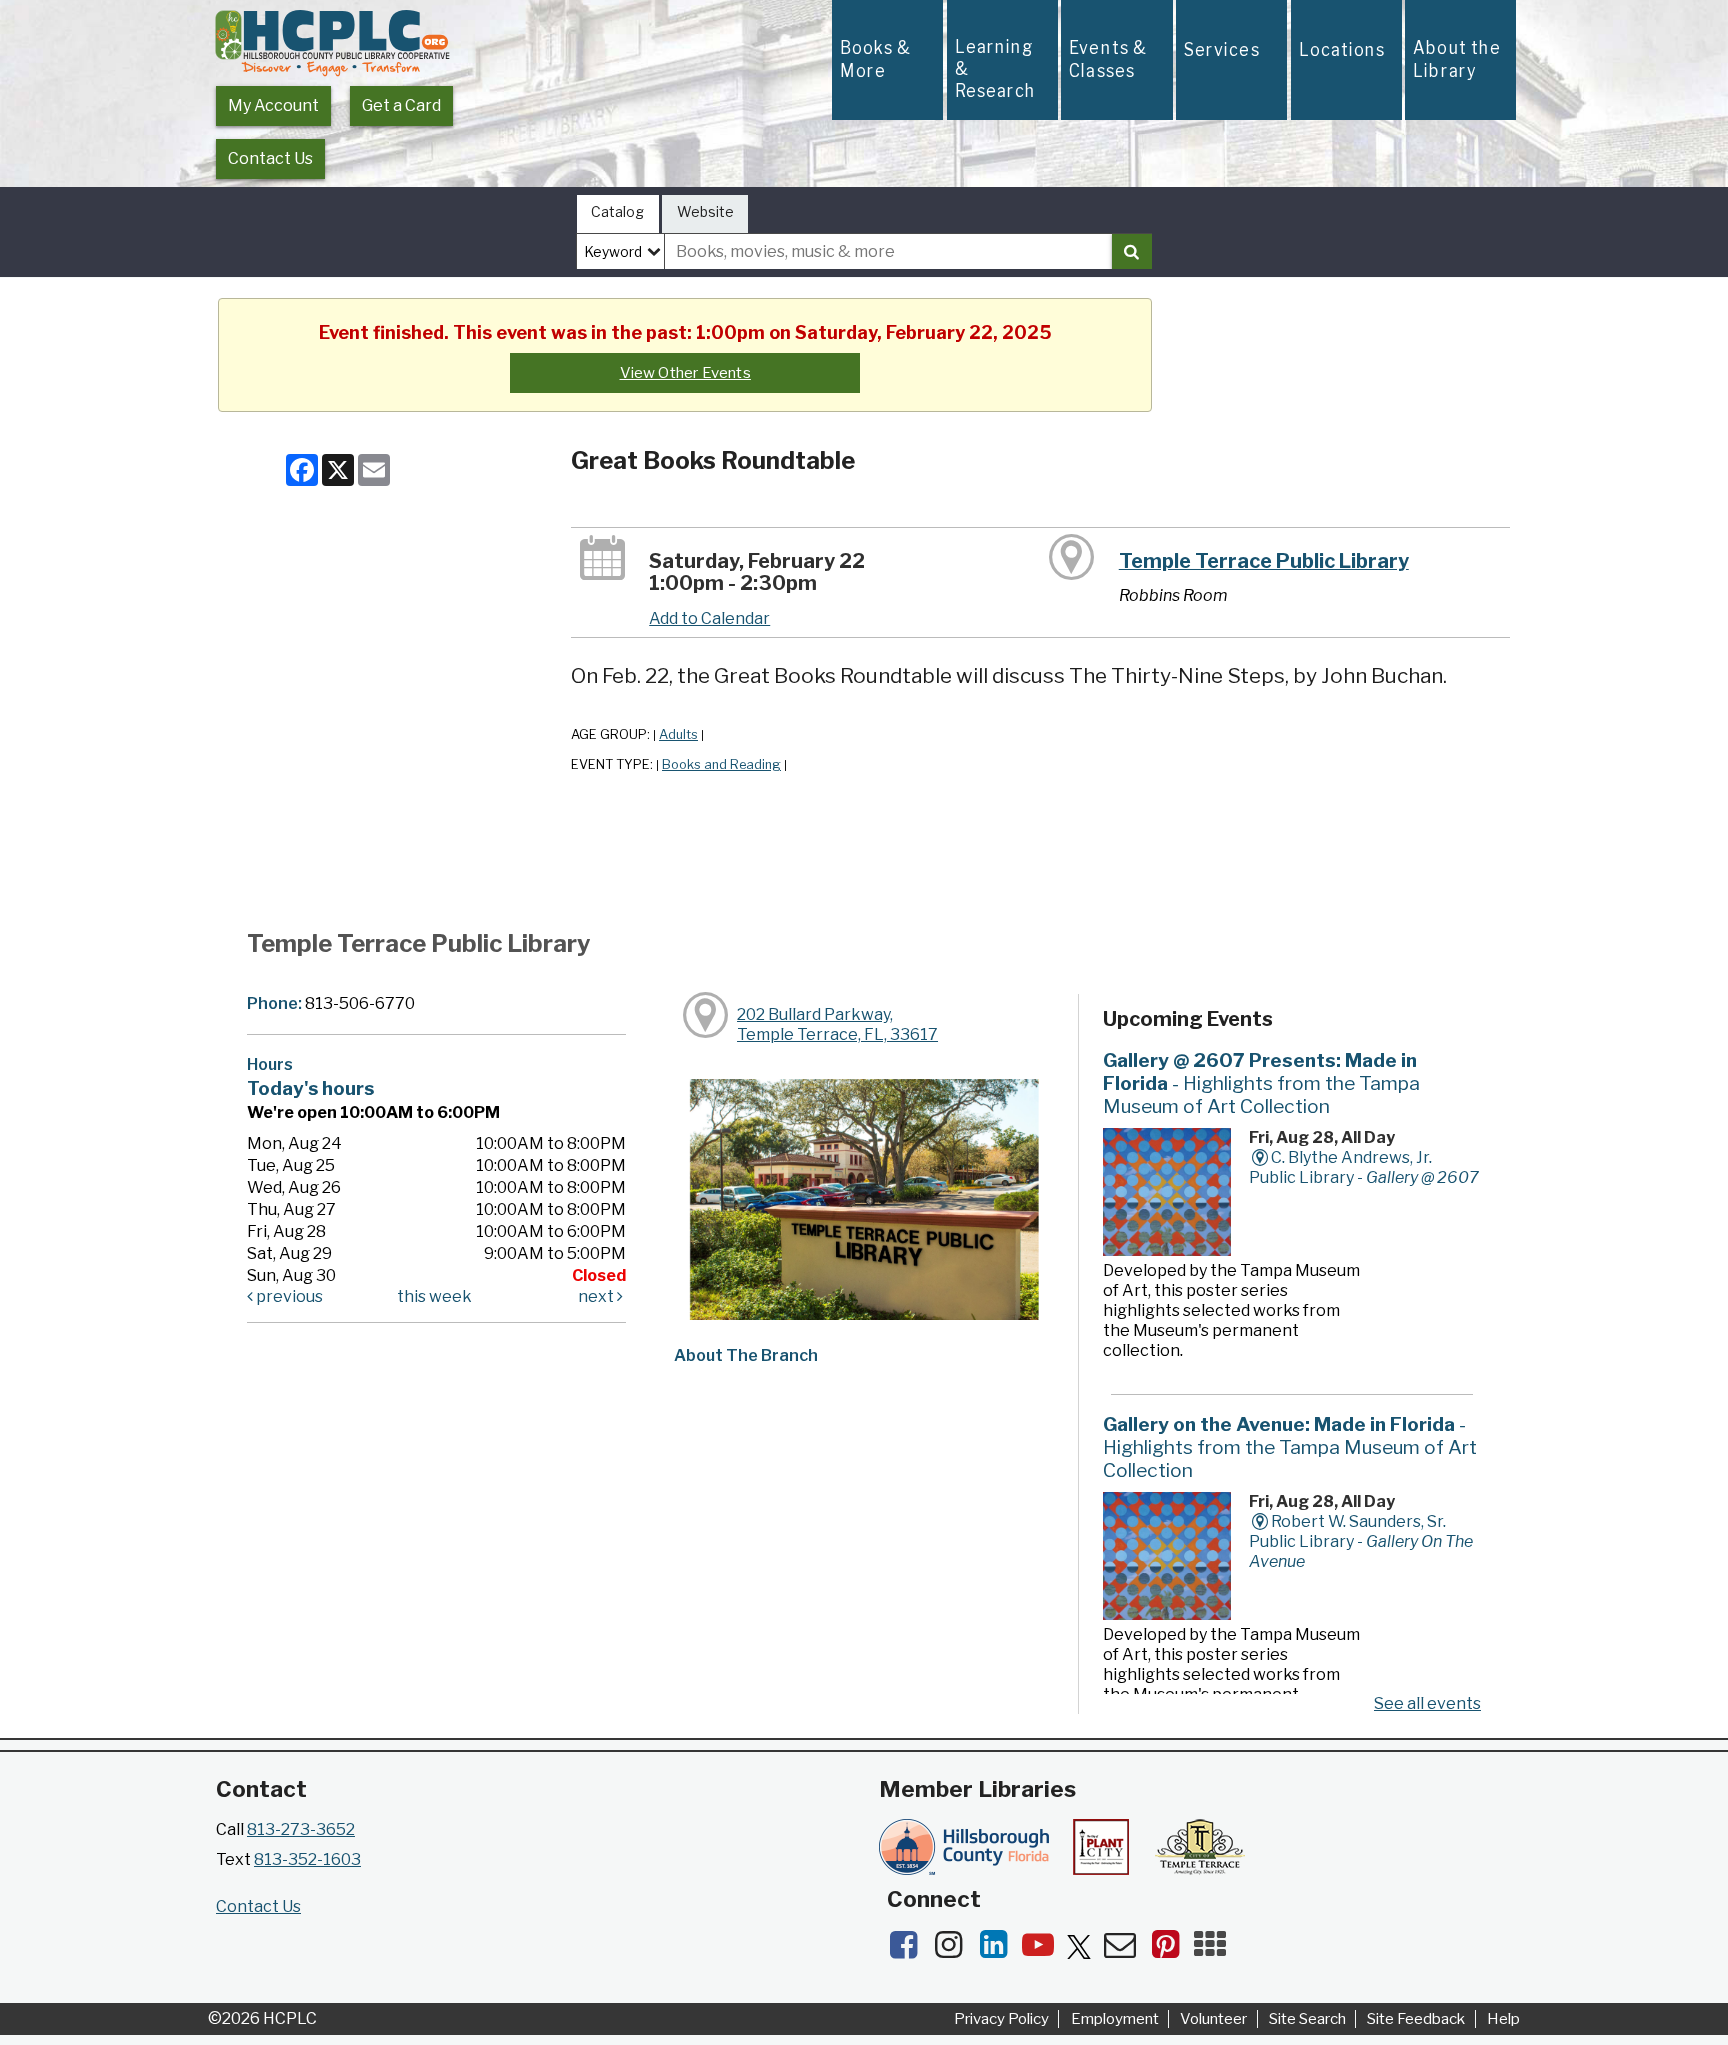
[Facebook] (909, 1950)
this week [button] (434, 1296)
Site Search (1307, 2019)
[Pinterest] (1171, 1950)
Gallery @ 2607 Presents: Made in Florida (1261, 1083)
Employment (1115, 2019)
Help (1503, 2019)
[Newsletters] (1126, 1950)
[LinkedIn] (999, 1950)
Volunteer (1213, 2019)
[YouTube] (1044, 1950)
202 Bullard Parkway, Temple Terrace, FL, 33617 (837, 1024)
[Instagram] (954, 1950)
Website (705, 211)
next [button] (597, 1296)
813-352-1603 (307, 1859)
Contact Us (270, 158)
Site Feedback (1416, 2019)
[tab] (618, 214)
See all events (1427, 1703)
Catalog (617, 211)
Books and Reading (721, 764)
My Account (273, 105)
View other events (685, 373)
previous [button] (288, 1296)
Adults (678, 734)
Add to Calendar (709, 618)
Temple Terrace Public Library (1264, 561)
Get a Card (401, 105)
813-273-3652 (301, 1829)
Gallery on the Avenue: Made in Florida (1290, 1447)
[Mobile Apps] (1215, 1950)
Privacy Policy (1001, 2019)
